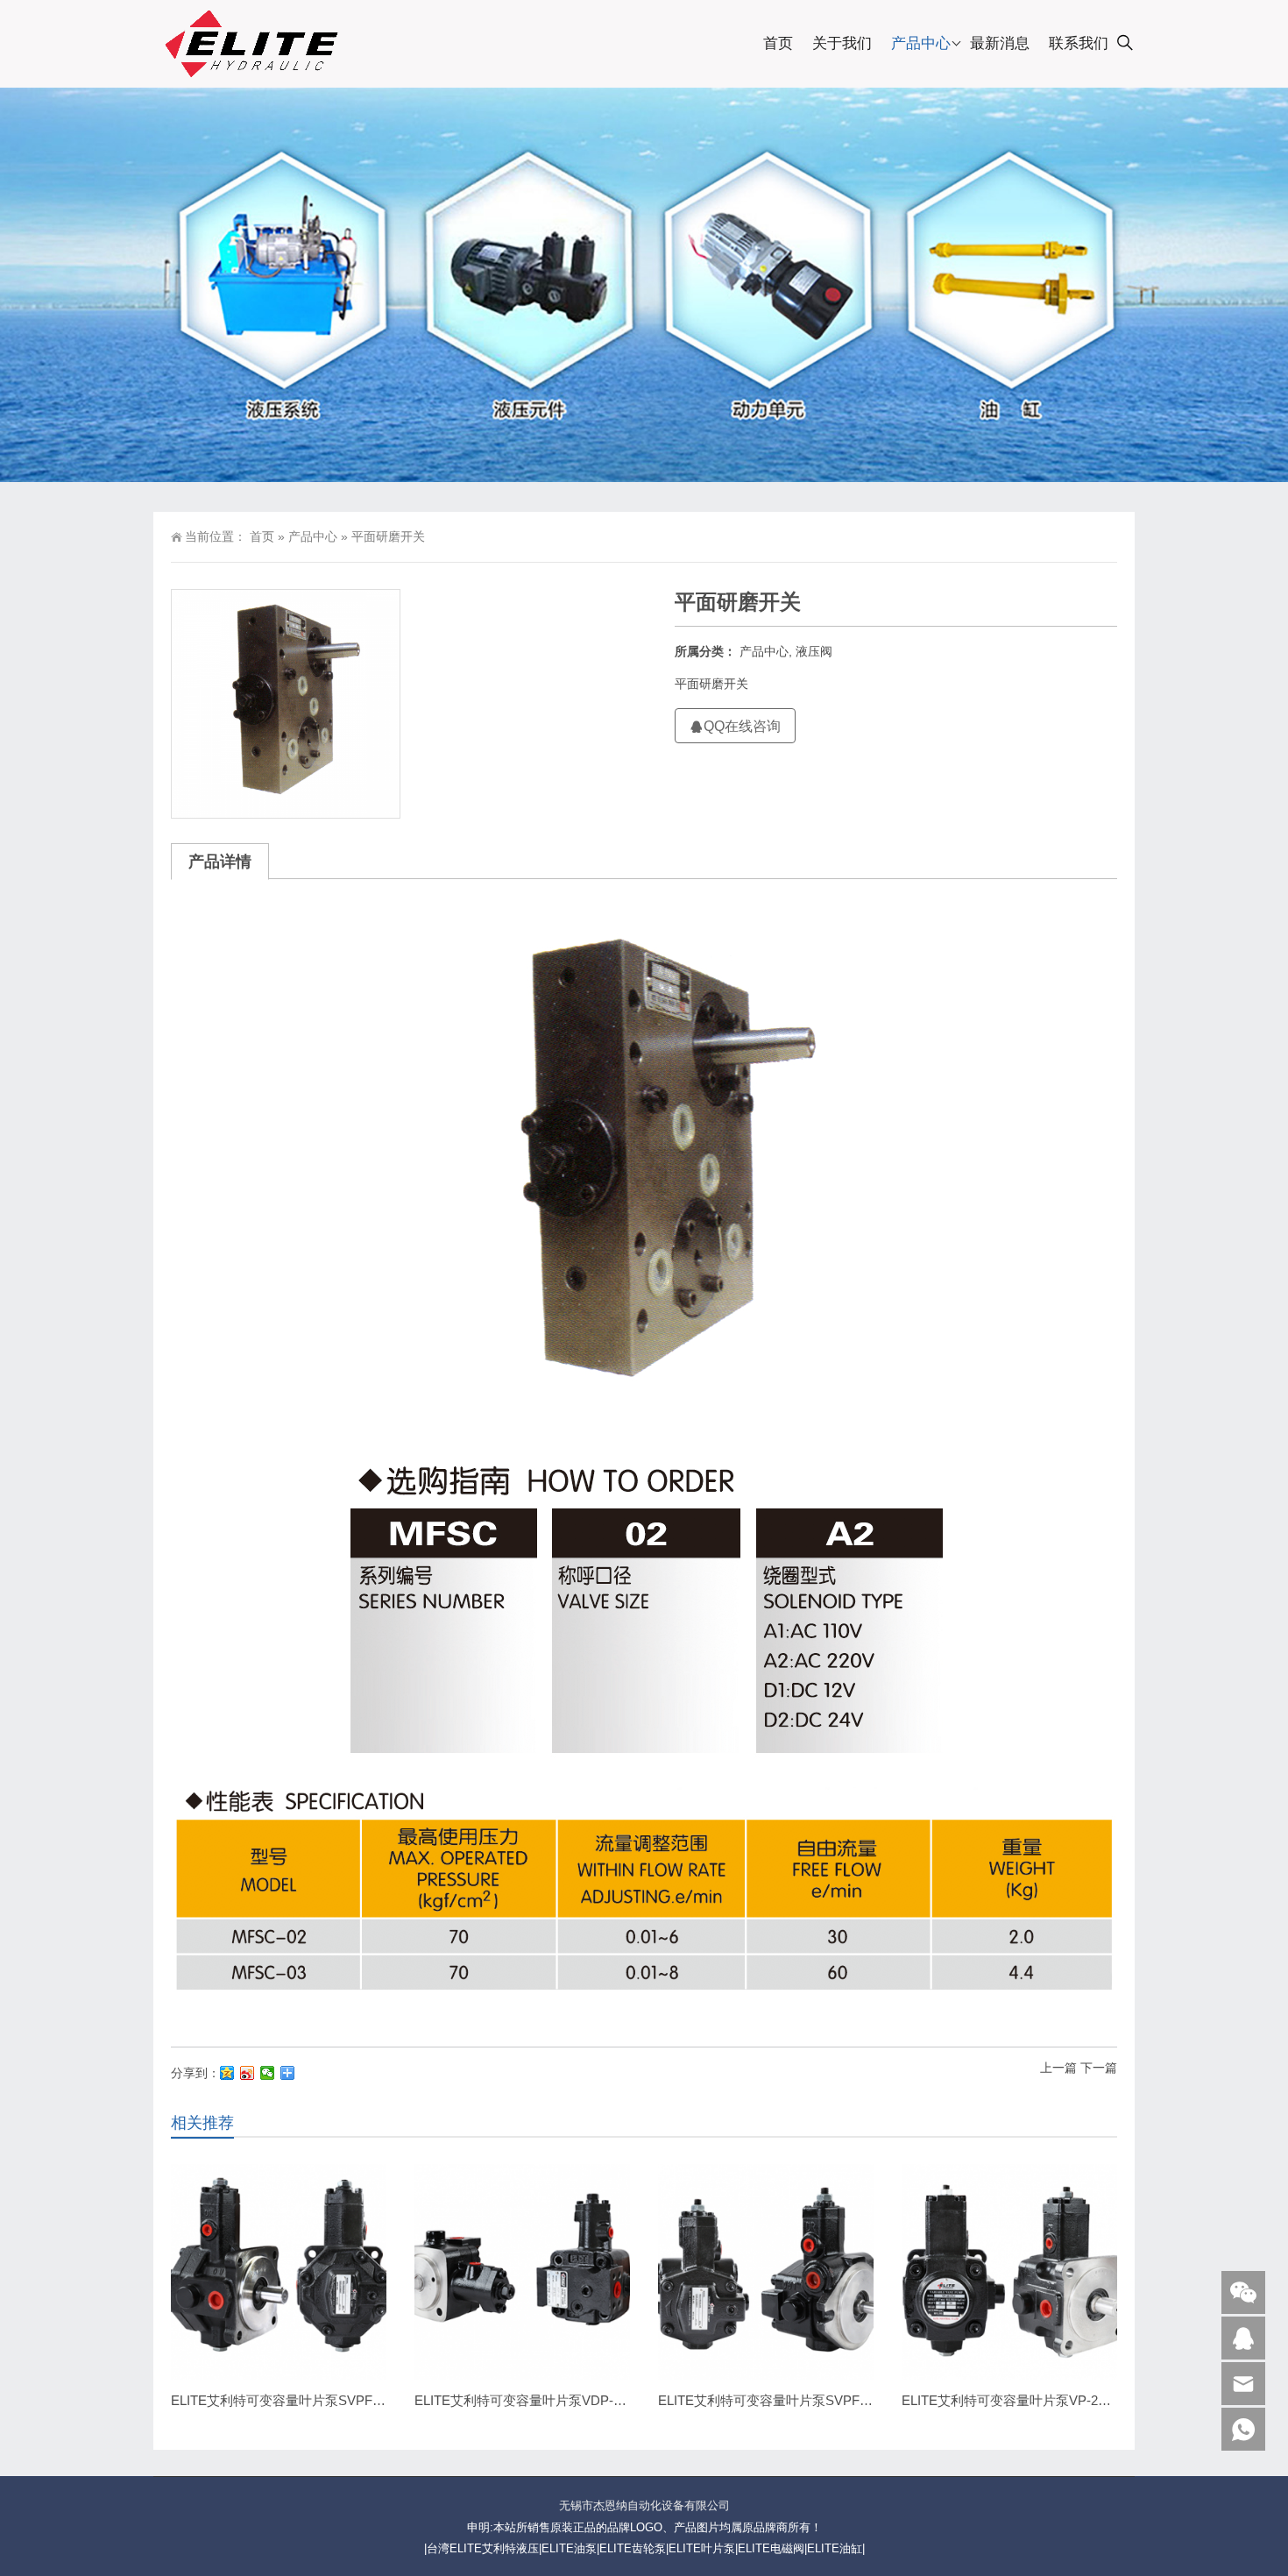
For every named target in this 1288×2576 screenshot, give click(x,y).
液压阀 (814, 651)
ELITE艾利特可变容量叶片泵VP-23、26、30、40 (1044, 2400)
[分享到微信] (268, 2073)
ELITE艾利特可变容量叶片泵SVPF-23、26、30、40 (322, 2400)
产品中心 (921, 43)
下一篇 (1099, 2068)
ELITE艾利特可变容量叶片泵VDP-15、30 (534, 2400)
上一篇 (1058, 2068)
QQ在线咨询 (742, 726)
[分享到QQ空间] (227, 2073)
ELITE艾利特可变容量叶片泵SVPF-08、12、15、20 (809, 2400)
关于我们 (842, 43)
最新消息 (1000, 43)
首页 (778, 43)
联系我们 (1079, 43)
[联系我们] (1243, 2338)
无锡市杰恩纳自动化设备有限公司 (644, 2505)
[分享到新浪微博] (248, 2073)
